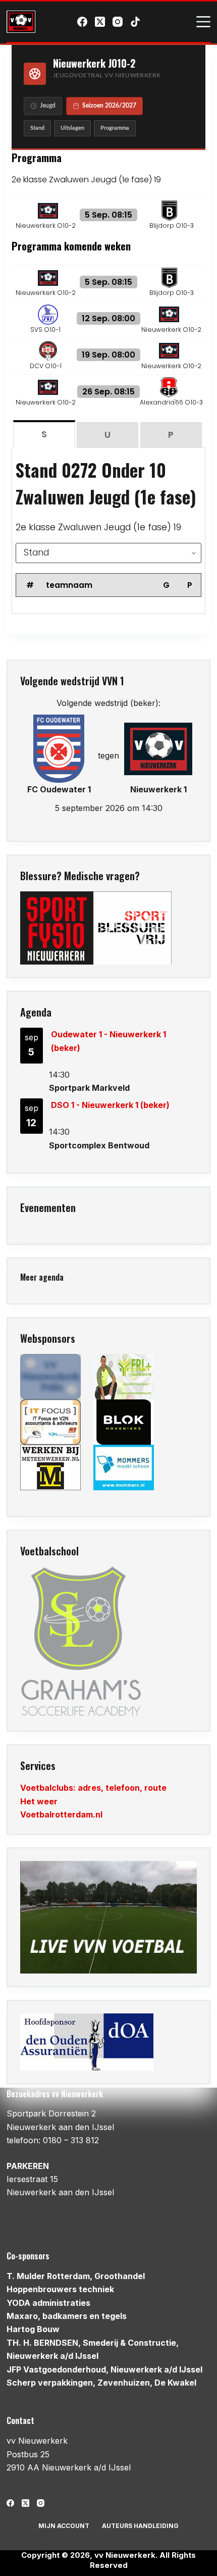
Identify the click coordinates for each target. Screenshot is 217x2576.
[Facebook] (82, 22)
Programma (115, 128)
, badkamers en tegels (67, 2316)
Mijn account (64, 2526)
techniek (60, 2289)
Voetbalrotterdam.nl (61, 1814)
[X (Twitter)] (100, 22)
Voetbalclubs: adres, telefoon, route (93, 1788)
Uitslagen (72, 128)
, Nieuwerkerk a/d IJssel (104, 2369)
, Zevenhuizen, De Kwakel (101, 2383)
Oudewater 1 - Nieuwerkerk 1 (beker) (108, 1041)
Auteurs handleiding (140, 2526)
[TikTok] (135, 22)
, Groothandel (76, 2276)
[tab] (44, 434)
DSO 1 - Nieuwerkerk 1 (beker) (110, 1105)
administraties (48, 2303)
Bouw (33, 2329)
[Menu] (203, 22)
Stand (37, 128)
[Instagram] (118, 22)
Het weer (39, 1801)
